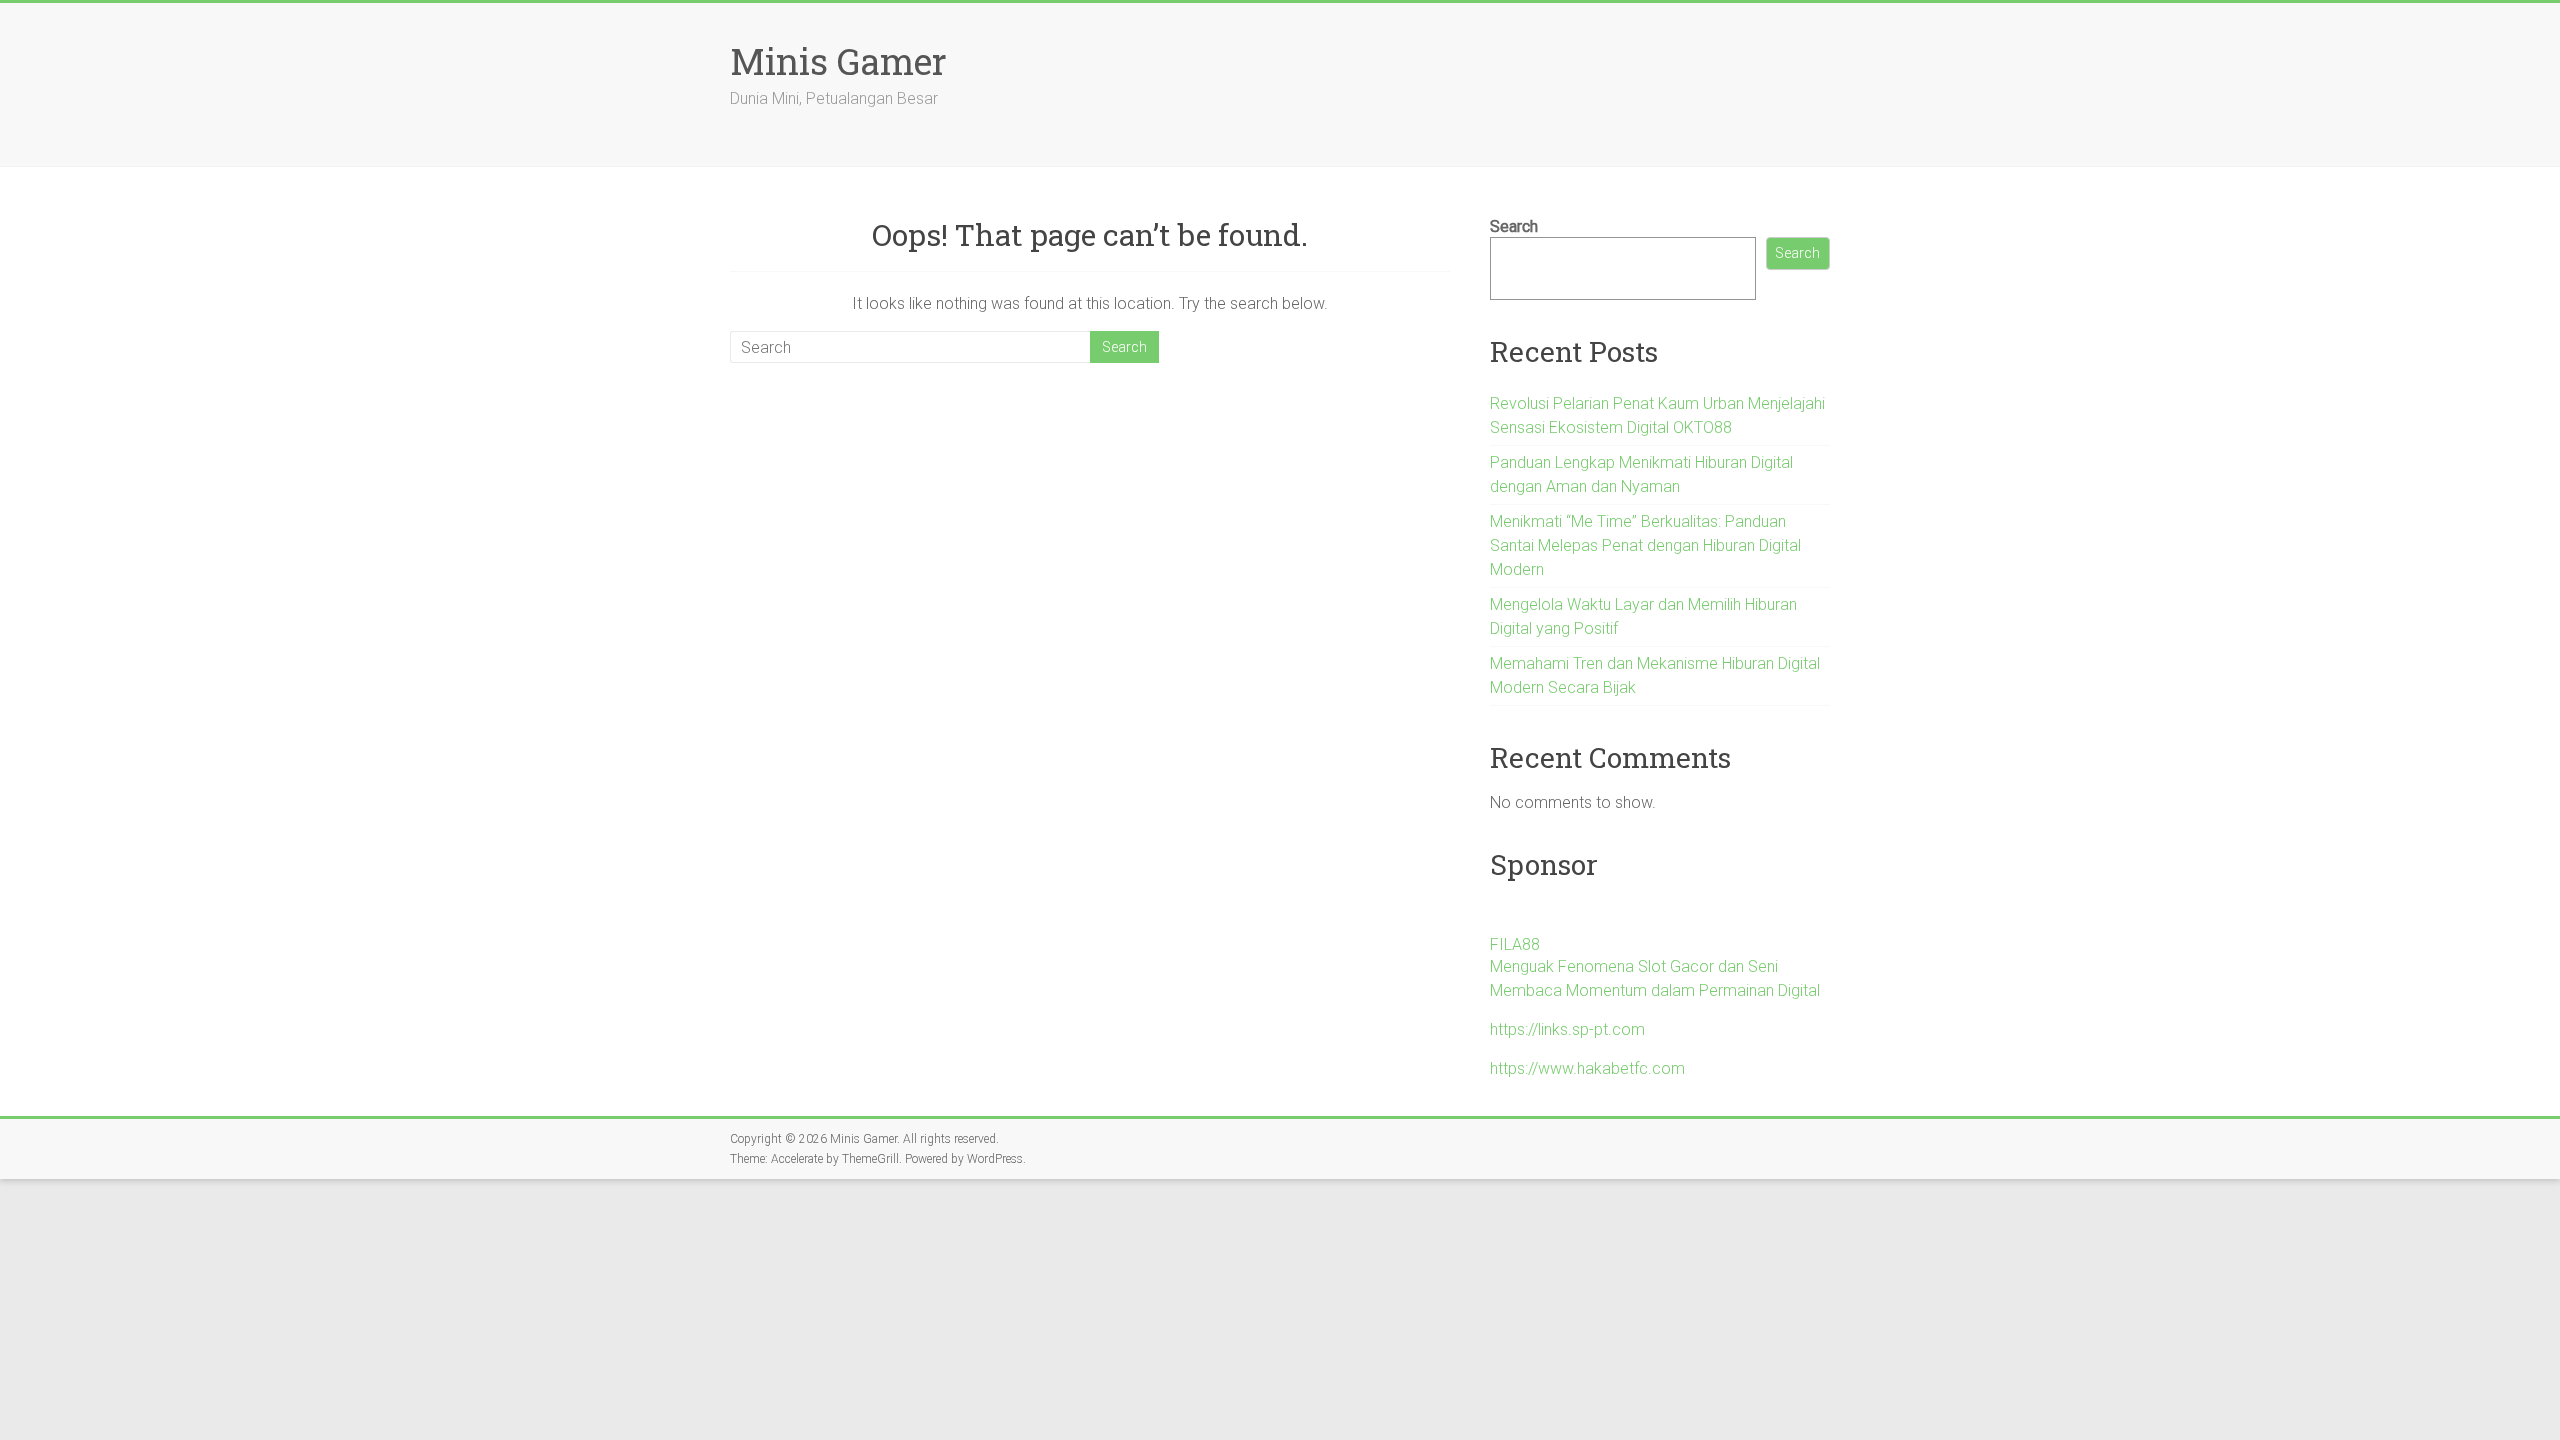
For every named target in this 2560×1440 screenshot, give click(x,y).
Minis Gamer (838, 61)
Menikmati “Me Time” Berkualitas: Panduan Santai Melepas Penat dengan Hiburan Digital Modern (1645, 545)
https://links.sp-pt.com (1567, 1029)
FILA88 (1515, 944)
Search (1514, 226)
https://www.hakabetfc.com (1587, 1068)
